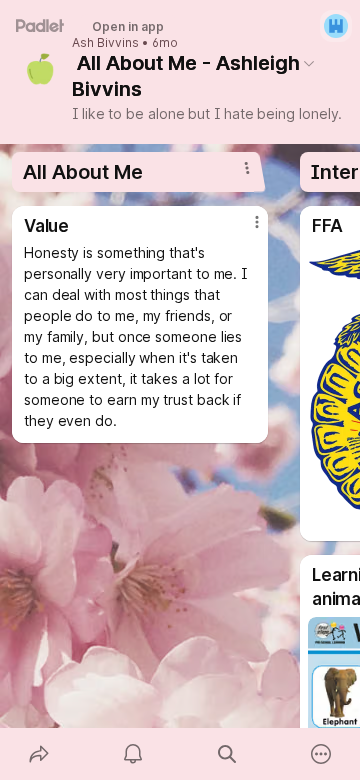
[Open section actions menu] (247, 168)
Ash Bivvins (105, 43)
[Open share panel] (39, 754)
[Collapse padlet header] (309, 63)
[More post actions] (244, 230)
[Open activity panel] (133, 754)
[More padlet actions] (321, 754)
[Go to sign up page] (336, 26)
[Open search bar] (227, 754)
